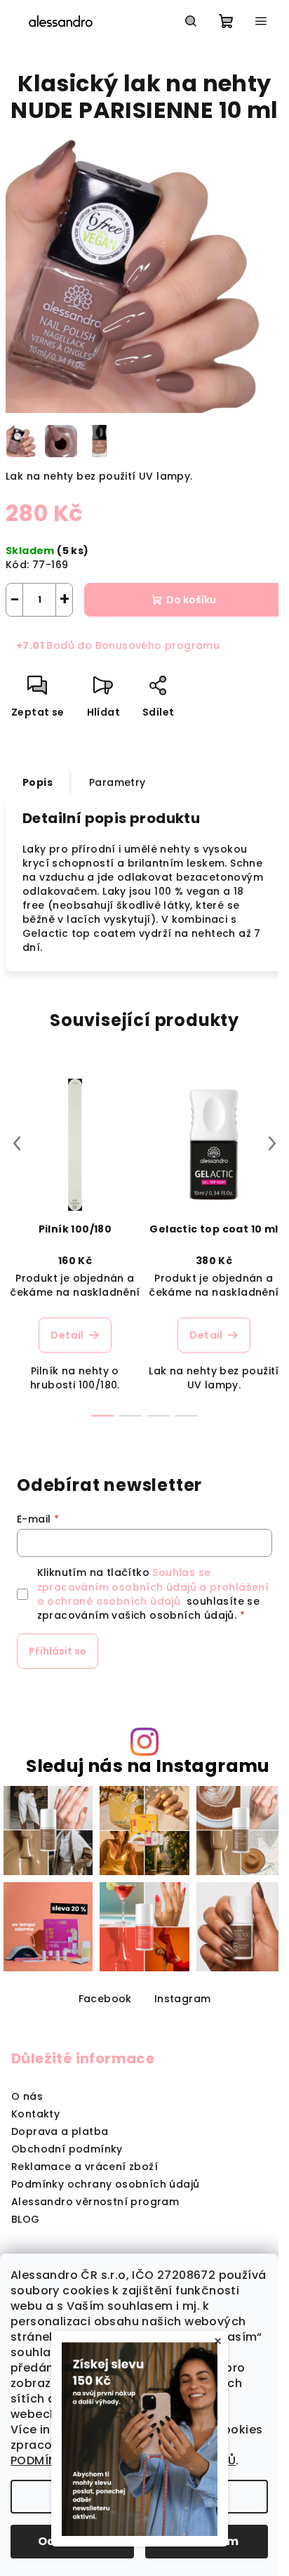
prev (17, 1143)
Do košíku (191, 600)
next (272, 1143)
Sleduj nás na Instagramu (148, 1766)
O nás (27, 2096)
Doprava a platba (60, 2131)
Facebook (105, 1999)
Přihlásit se (58, 1651)
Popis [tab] (38, 782)
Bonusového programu (158, 645)
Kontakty (35, 2114)
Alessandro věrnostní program (95, 2202)
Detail (67, 1335)
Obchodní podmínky (67, 2149)
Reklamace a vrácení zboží (85, 2167)
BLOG (26, 2219)
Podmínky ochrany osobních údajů (105, 2184)
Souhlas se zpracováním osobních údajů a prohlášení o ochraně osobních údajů (153, 1587)
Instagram (183, 1999)
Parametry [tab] (117, 782)
